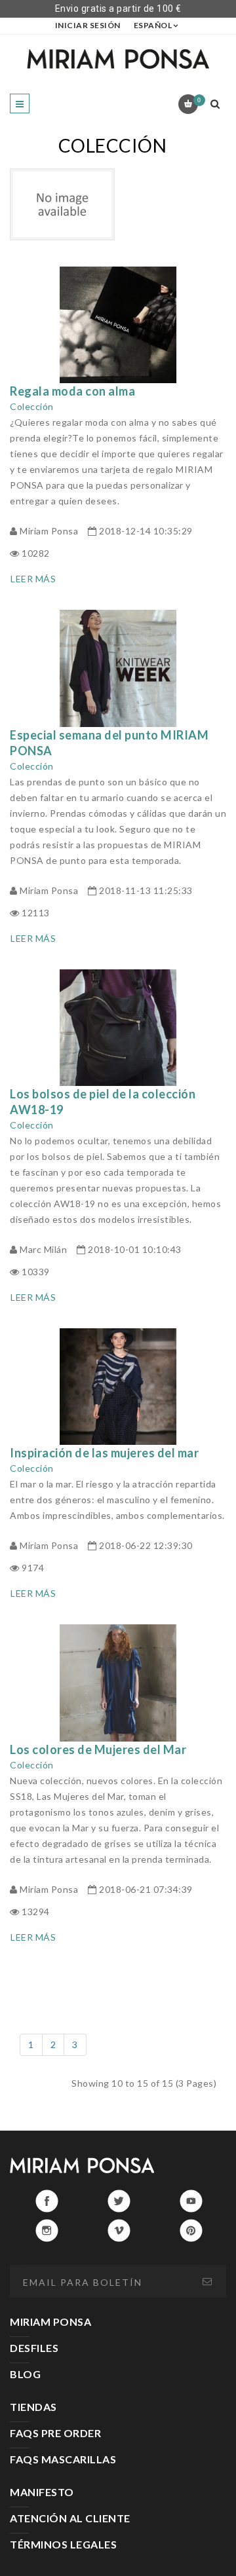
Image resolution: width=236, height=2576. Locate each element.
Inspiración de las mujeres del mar (104, 1453)
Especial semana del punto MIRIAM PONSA (109, 743)
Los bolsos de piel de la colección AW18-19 (103, 1102)
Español (153, 25)
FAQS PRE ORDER (55, 2433)
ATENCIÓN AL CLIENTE (70, 2518)
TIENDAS (33, 2407)
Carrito (199, 100)
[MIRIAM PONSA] (118, 59)
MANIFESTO (42, 2492)
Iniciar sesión (88, 25)
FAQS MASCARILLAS (63, 2459)
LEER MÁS (33, 579)
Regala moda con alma (72, 391)
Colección (32, 406)
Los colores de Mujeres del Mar (98, 1749)
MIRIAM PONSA (50, 2322)
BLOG (25, 2374)
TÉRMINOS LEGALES (63, 2544)
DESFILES (34, 2348)
